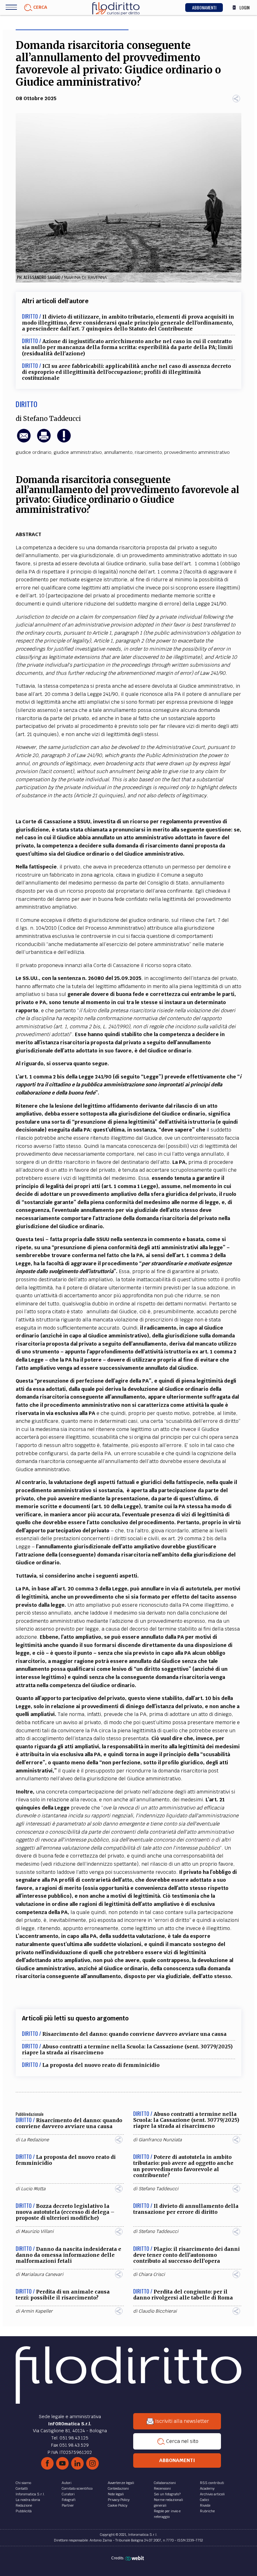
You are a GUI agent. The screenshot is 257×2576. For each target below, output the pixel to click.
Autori (67, 2483)
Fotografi (69, 2500)
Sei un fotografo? (167, 2494)
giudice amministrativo (78, 452)
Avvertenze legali (121, 2483)
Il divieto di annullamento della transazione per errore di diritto (186, 2209)
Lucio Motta (33, 2189)
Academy (207, 2488)
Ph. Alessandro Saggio (39, 277)
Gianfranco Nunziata (160, 2140)
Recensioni (162, 2488)
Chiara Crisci (152, 2274)
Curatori (68, 2494)
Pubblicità (24, 2511)
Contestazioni (118, 2488)
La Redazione (35, 2140)
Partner (68, 2505)
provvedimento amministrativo (197, 452)
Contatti (22, 2488)
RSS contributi (212, 2483)
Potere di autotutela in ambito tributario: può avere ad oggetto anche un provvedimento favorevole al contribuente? (183, 2166)
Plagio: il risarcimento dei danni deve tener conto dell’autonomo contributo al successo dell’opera (186, 2255)
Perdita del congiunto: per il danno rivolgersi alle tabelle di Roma (183, 2295)
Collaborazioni (165, 2483)
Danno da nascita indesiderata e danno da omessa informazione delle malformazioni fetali (68, 2255)
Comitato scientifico (77, 2488)
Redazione (24, 2505)
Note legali (116, 2494)
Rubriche (207, 2511)
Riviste (205, 2505)
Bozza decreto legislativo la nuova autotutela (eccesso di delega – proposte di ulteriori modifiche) (65, 2212)
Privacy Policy (119, 2500)
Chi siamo (23, 2483)
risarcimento (148, 452)
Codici (205, 2500)
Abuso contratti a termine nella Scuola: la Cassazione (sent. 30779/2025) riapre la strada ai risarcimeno (127, 2049)
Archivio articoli (212, 2494)
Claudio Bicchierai (158, 2311)
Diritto (26, 404)
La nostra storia (28, 2500)
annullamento (118, 452)
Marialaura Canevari (42, 2274)
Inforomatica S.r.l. (30, 2494)
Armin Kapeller (37, 2311)
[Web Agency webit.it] (135, 2558)
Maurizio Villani (37, 2231)
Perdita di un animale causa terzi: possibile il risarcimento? (63, 2295)
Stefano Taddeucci (52, 419)
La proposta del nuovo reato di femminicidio (101, 2065)
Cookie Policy (118, 2505)
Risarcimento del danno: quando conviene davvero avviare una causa (134, 2034)
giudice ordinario (34, 452)
